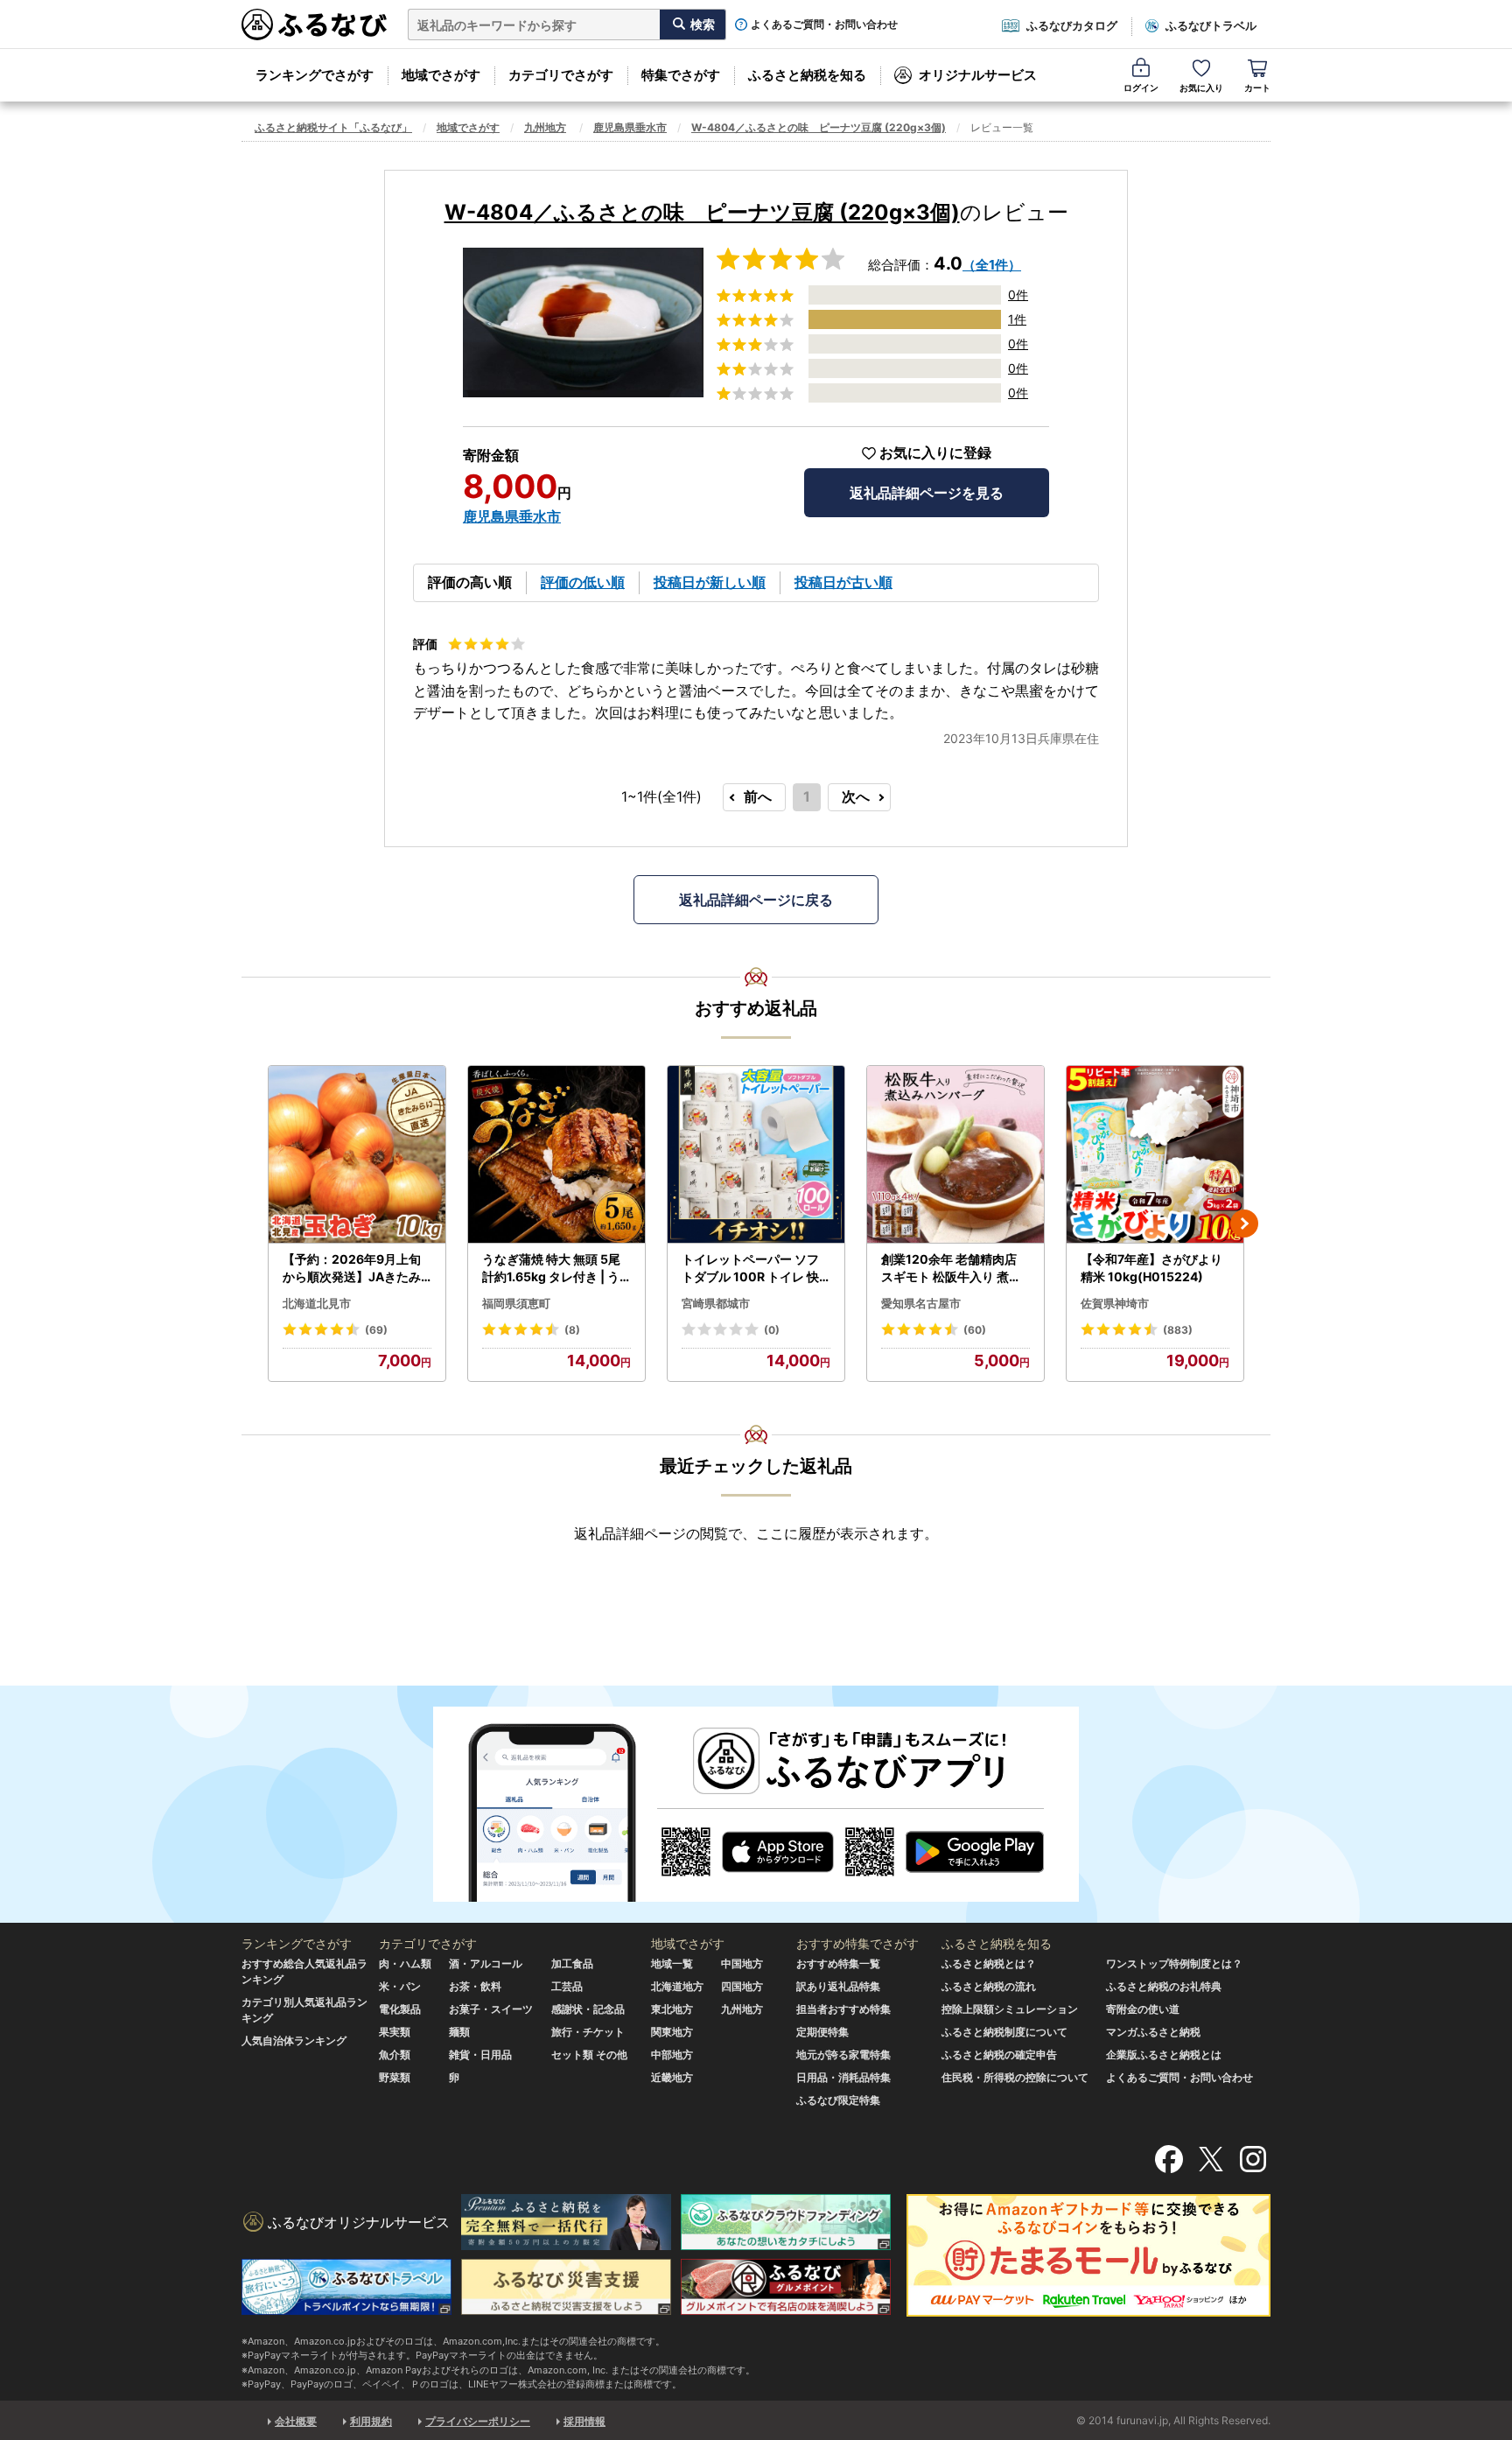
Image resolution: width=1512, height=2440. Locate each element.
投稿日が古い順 (843, 582)
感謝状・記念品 (588, 2009)
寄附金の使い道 (1143, 2009)
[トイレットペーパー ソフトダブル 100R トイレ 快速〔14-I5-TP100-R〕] (756, 1155)
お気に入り (1201, 88)
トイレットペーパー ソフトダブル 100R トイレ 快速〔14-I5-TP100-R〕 (750, 1268)
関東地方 (672, 2032)
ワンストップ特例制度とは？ (1174, 1963)
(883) (1178, 1330)
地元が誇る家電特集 (843, 2054)
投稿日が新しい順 (710, 582)
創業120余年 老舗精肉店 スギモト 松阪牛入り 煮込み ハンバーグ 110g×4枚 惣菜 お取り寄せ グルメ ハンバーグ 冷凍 (952, 1268)
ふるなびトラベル (1211, 25)
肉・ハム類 (405, 1963)
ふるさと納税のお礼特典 (1164, 1986)
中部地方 (672, 2054)
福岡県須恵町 (516, 1303)
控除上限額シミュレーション (1010, 2009)
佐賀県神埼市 (1115, 1303)
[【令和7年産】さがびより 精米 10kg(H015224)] (1155, 1155)
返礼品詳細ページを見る (927, 493)
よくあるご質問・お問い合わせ (824, 25)
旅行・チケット (588, 2032)
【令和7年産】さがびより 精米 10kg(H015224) (1151, 1268)
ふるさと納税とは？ (989, 1963)
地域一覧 (672, 1963)
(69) (376, 1330)
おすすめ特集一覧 (838, 1963)
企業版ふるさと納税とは (1164, 2054)
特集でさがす (681, 75)
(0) (772, 1330)
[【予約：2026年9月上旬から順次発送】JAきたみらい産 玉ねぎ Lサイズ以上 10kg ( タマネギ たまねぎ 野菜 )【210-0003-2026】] (357, 1155)
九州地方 (545, 127)
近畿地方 (672, 2077)
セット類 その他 (589, 2054)
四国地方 (742, 1986)
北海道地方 (677, 1986)
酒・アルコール (486, 1963)
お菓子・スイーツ (491, 2009)
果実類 (395, 2032)
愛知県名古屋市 (921, 1303)
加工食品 (572, 1963)
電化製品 (400, 2009)
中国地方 (742, 1963)
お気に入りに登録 (935, 453)
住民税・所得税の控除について (1015, 2077)
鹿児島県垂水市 (630, 127)
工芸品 (567, 1986)
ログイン (1141, 88)
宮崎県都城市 (716, 1303)
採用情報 (584, 2421)
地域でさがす (441, 75)
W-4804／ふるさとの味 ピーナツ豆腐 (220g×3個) (819, 127)
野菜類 (395, 2077)
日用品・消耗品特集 (843, 2077)
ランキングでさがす (315, 75)
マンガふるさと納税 (1153, 2032)
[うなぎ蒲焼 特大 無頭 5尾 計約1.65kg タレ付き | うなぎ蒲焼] (556, 1155)
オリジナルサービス (978, 75)
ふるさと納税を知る (807, 75)
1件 (1017, 319)
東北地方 (672, 2009)
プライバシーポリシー (478, 2421)
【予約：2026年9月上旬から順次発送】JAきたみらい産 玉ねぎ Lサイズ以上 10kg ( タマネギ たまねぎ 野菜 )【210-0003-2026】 (356, 1268)
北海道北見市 (317, 1303)
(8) (572, 1330)
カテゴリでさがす (561, 75)
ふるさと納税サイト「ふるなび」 (333, 127)
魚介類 (395, 2054)
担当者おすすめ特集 (843, 2009)
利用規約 (371, 2421)
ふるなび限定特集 (838, 2100)
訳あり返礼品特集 (838, 1986)
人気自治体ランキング (294, 2040)
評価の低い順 (583, 582)
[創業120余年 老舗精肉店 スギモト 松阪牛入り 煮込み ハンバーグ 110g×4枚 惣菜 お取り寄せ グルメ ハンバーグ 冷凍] (955, 1155)
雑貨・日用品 (480, 2054)
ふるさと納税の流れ (989, 1986)
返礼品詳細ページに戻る (756, 900)
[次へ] (1244, 1224)
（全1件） (992, 265)
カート (1257, 88)
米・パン (400, 1986)
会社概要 (296, 2421)
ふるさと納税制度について (1004, 2032)
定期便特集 (822, 2032)
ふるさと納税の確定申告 (999, 2054)
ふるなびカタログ (1072, 25)
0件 (1018, 294)
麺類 (459, 2032)
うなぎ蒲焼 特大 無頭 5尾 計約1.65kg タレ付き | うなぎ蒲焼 (551, 1268)
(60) (975, 1330)
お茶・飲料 (475, 1986)
